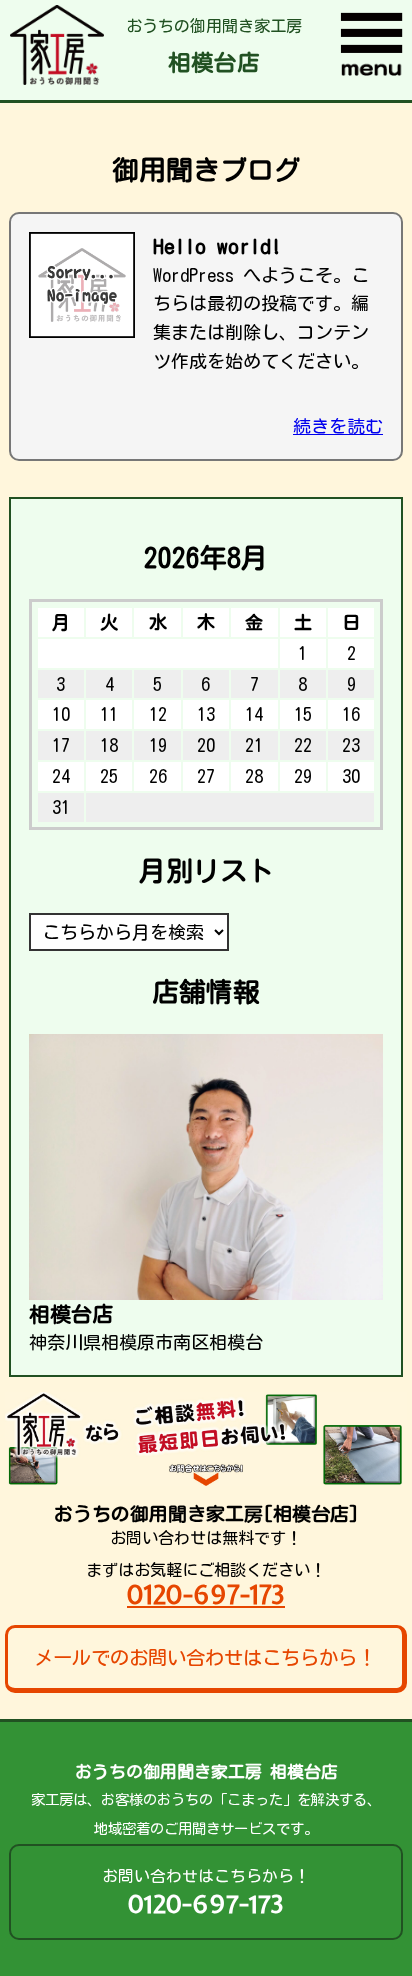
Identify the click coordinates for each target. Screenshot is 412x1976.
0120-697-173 (206, 1594)
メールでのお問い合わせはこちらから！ (205, 1657)
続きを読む (338, 426)
